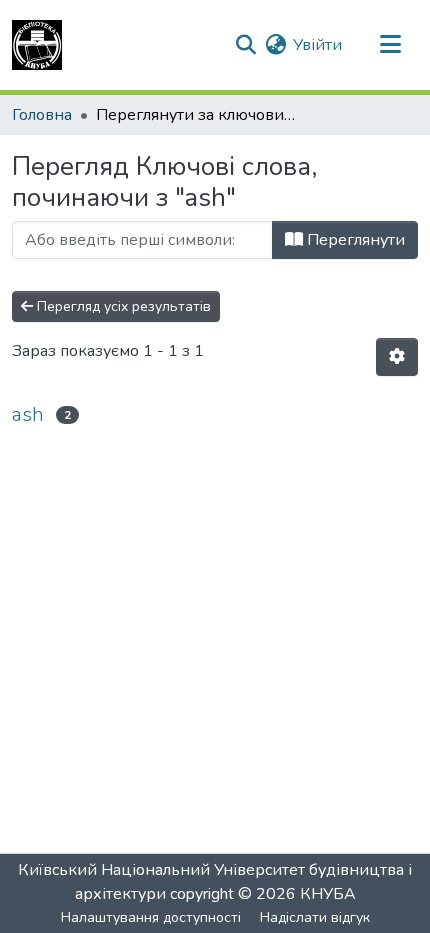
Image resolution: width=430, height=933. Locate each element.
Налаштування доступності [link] (151, 917)
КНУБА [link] (328, 894)
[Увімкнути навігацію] (390, 45)
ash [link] (28, 414)
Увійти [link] (317, 45)
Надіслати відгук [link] (315, 917)
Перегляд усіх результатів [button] (122, 306)
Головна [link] (42, 115)
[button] (37, 45)
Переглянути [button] (354, 240)
